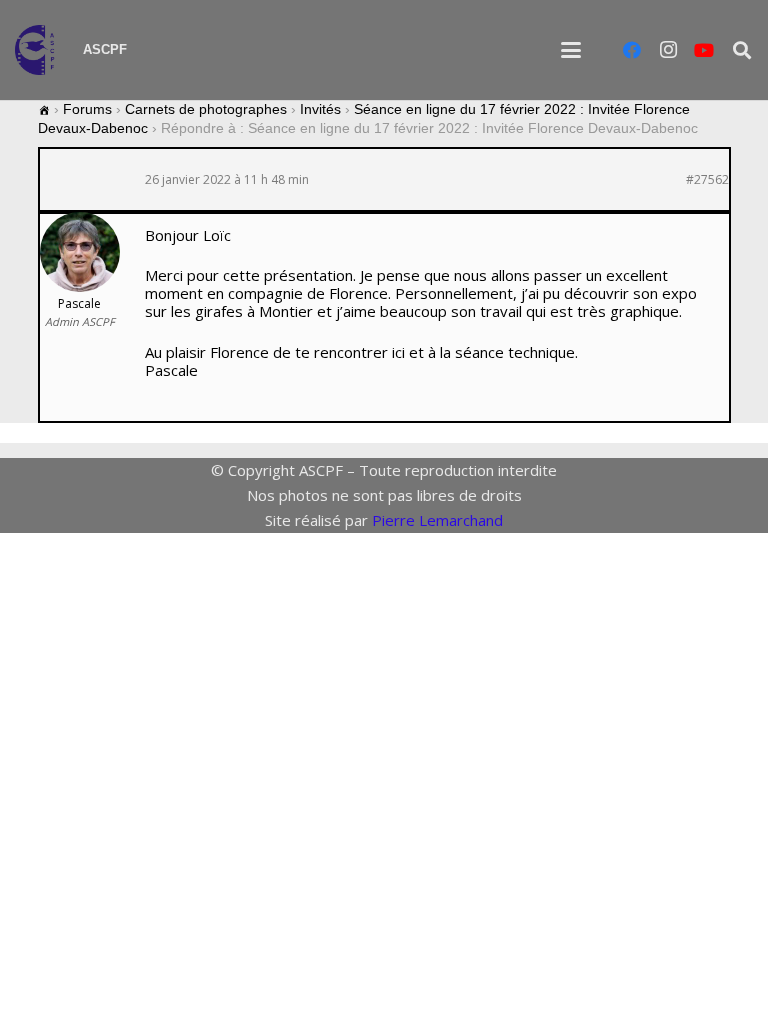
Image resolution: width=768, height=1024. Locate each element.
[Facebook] (632, 50)
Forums (87, 109)
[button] (571, 50)
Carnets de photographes (206, 109)
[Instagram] (668, 50)
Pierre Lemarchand (437, 520)
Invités (320, 109)
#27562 (707, 180)
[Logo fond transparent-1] (38, 50)
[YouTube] (704, 50)
